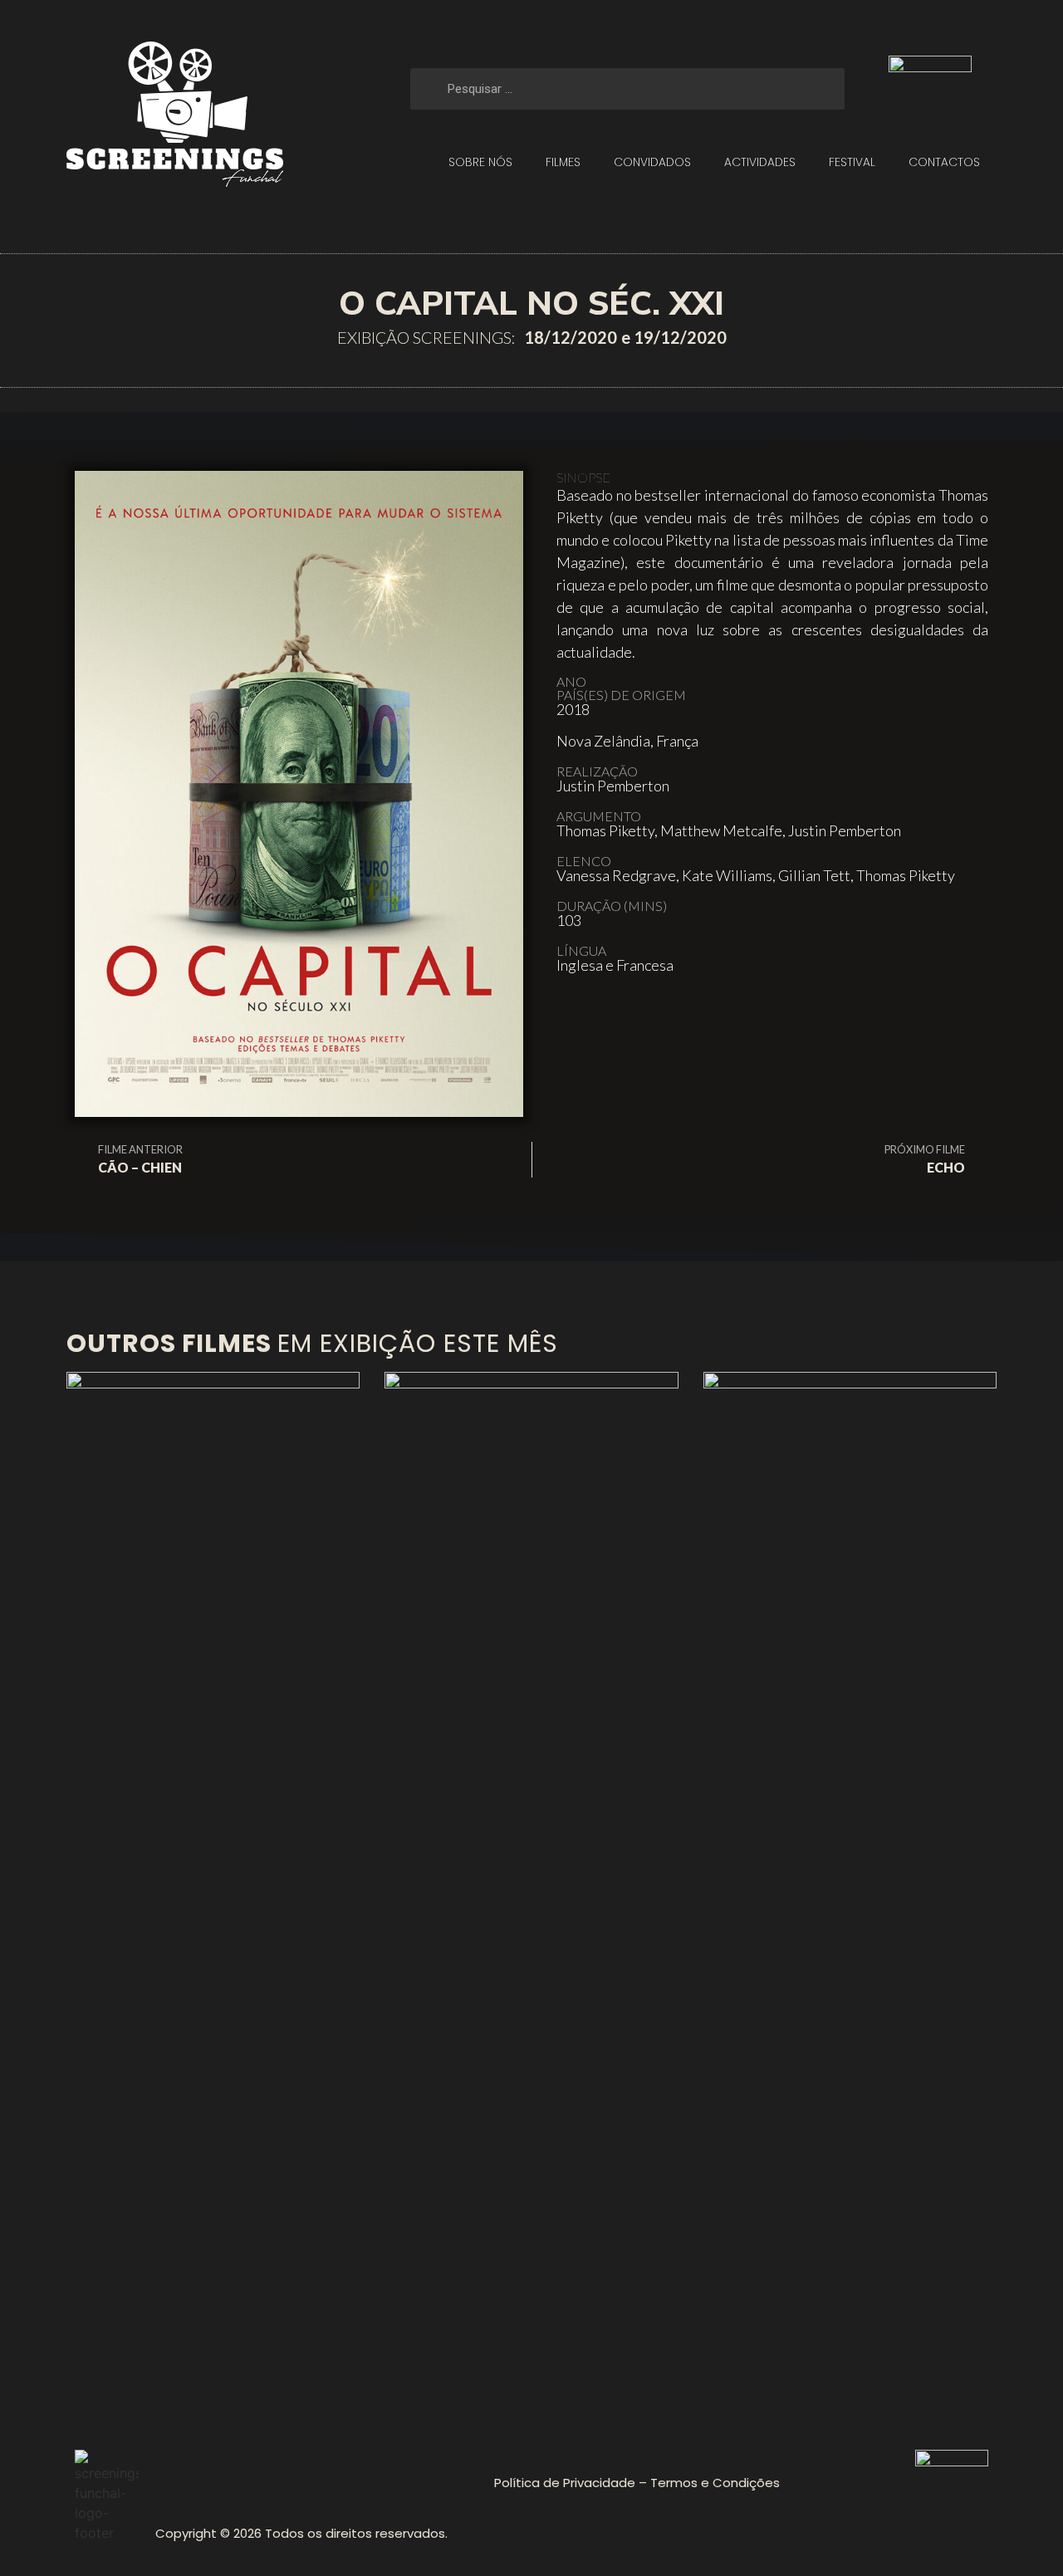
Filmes (563, 162)
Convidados (652, 162)
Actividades (760, 162)
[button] (575, 1016)
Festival (852, 162)
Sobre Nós (480, 162)
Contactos (944, 162)
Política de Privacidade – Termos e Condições (637, 2483)
